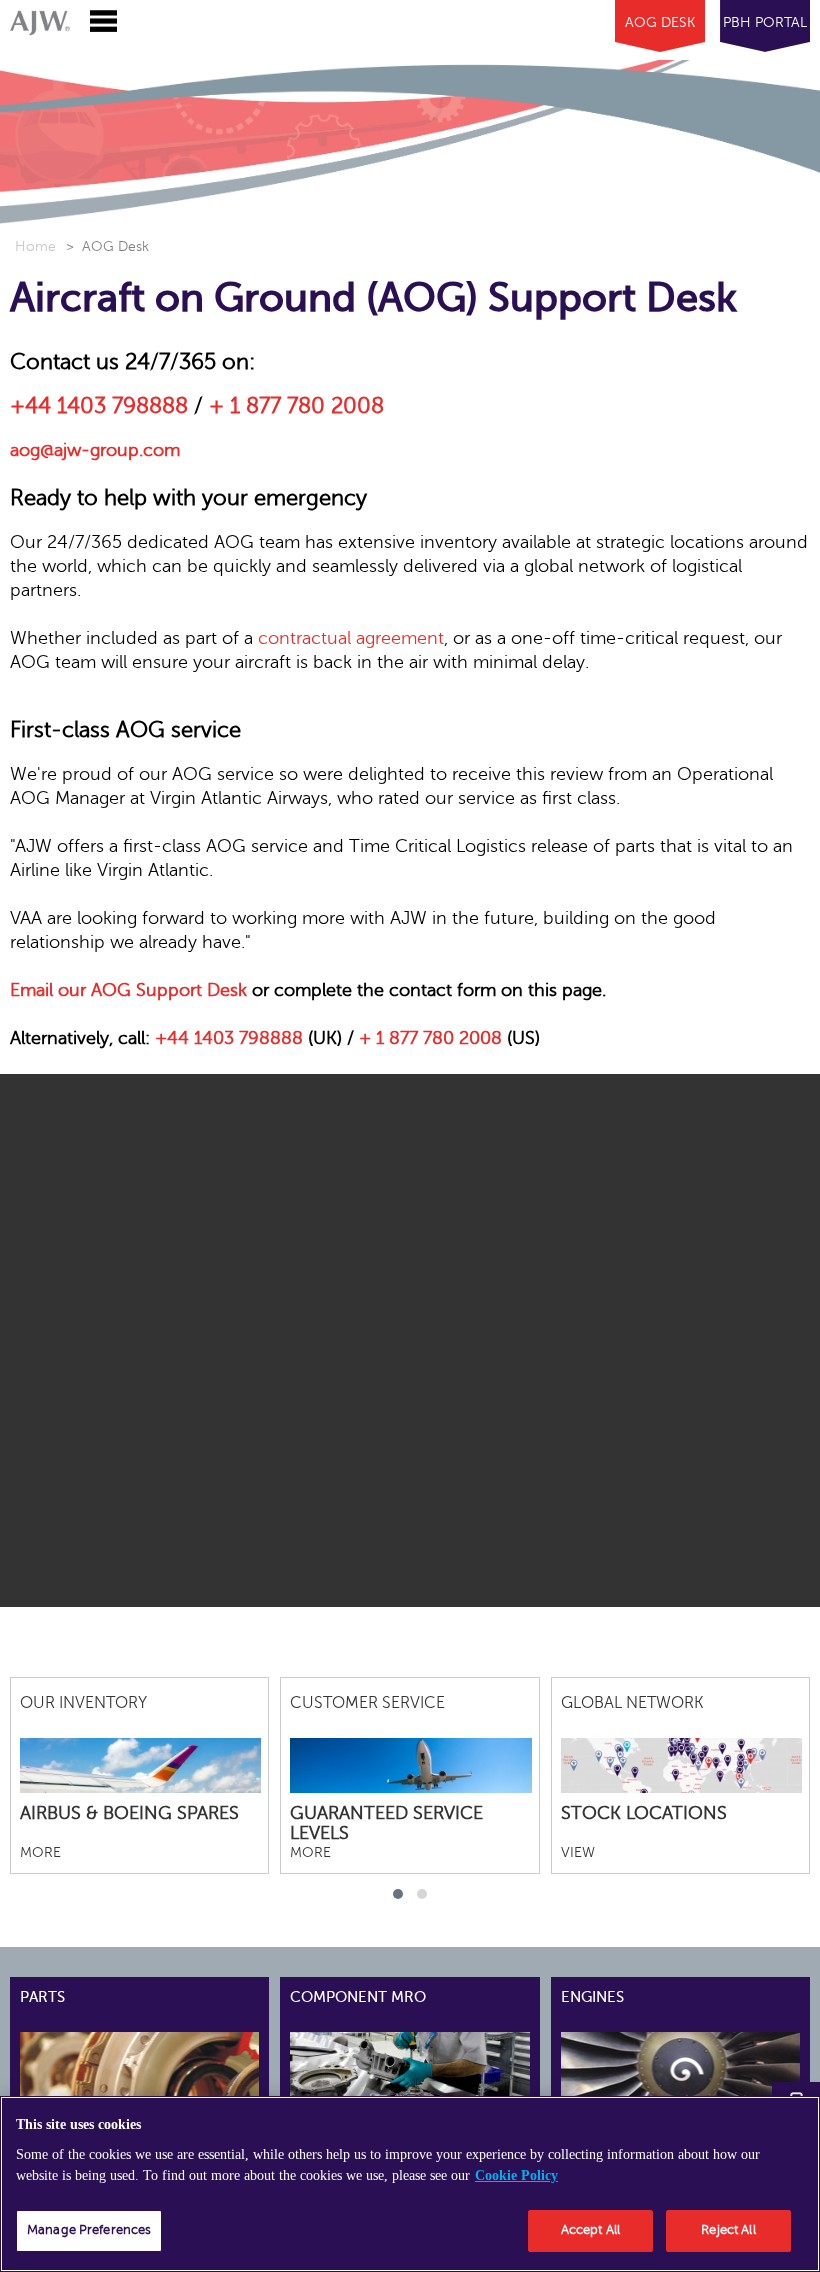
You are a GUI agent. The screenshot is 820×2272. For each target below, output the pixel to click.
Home (35, 246)
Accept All (590, 2230)
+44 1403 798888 (99, 406)
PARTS (42, 1997)
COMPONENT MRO (358, 1997)
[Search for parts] (173, 2067)
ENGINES (592, 1997)
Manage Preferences (89, 2230)
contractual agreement (351, 638)
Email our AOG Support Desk (128, 990)
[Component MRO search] (443, 2067)
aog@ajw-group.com (95, 450)
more (40, 1852)
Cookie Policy (516, 2175)
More (310, 1852)
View (578, 1852)
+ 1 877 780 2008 (296, 406)
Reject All (728, 2230)
